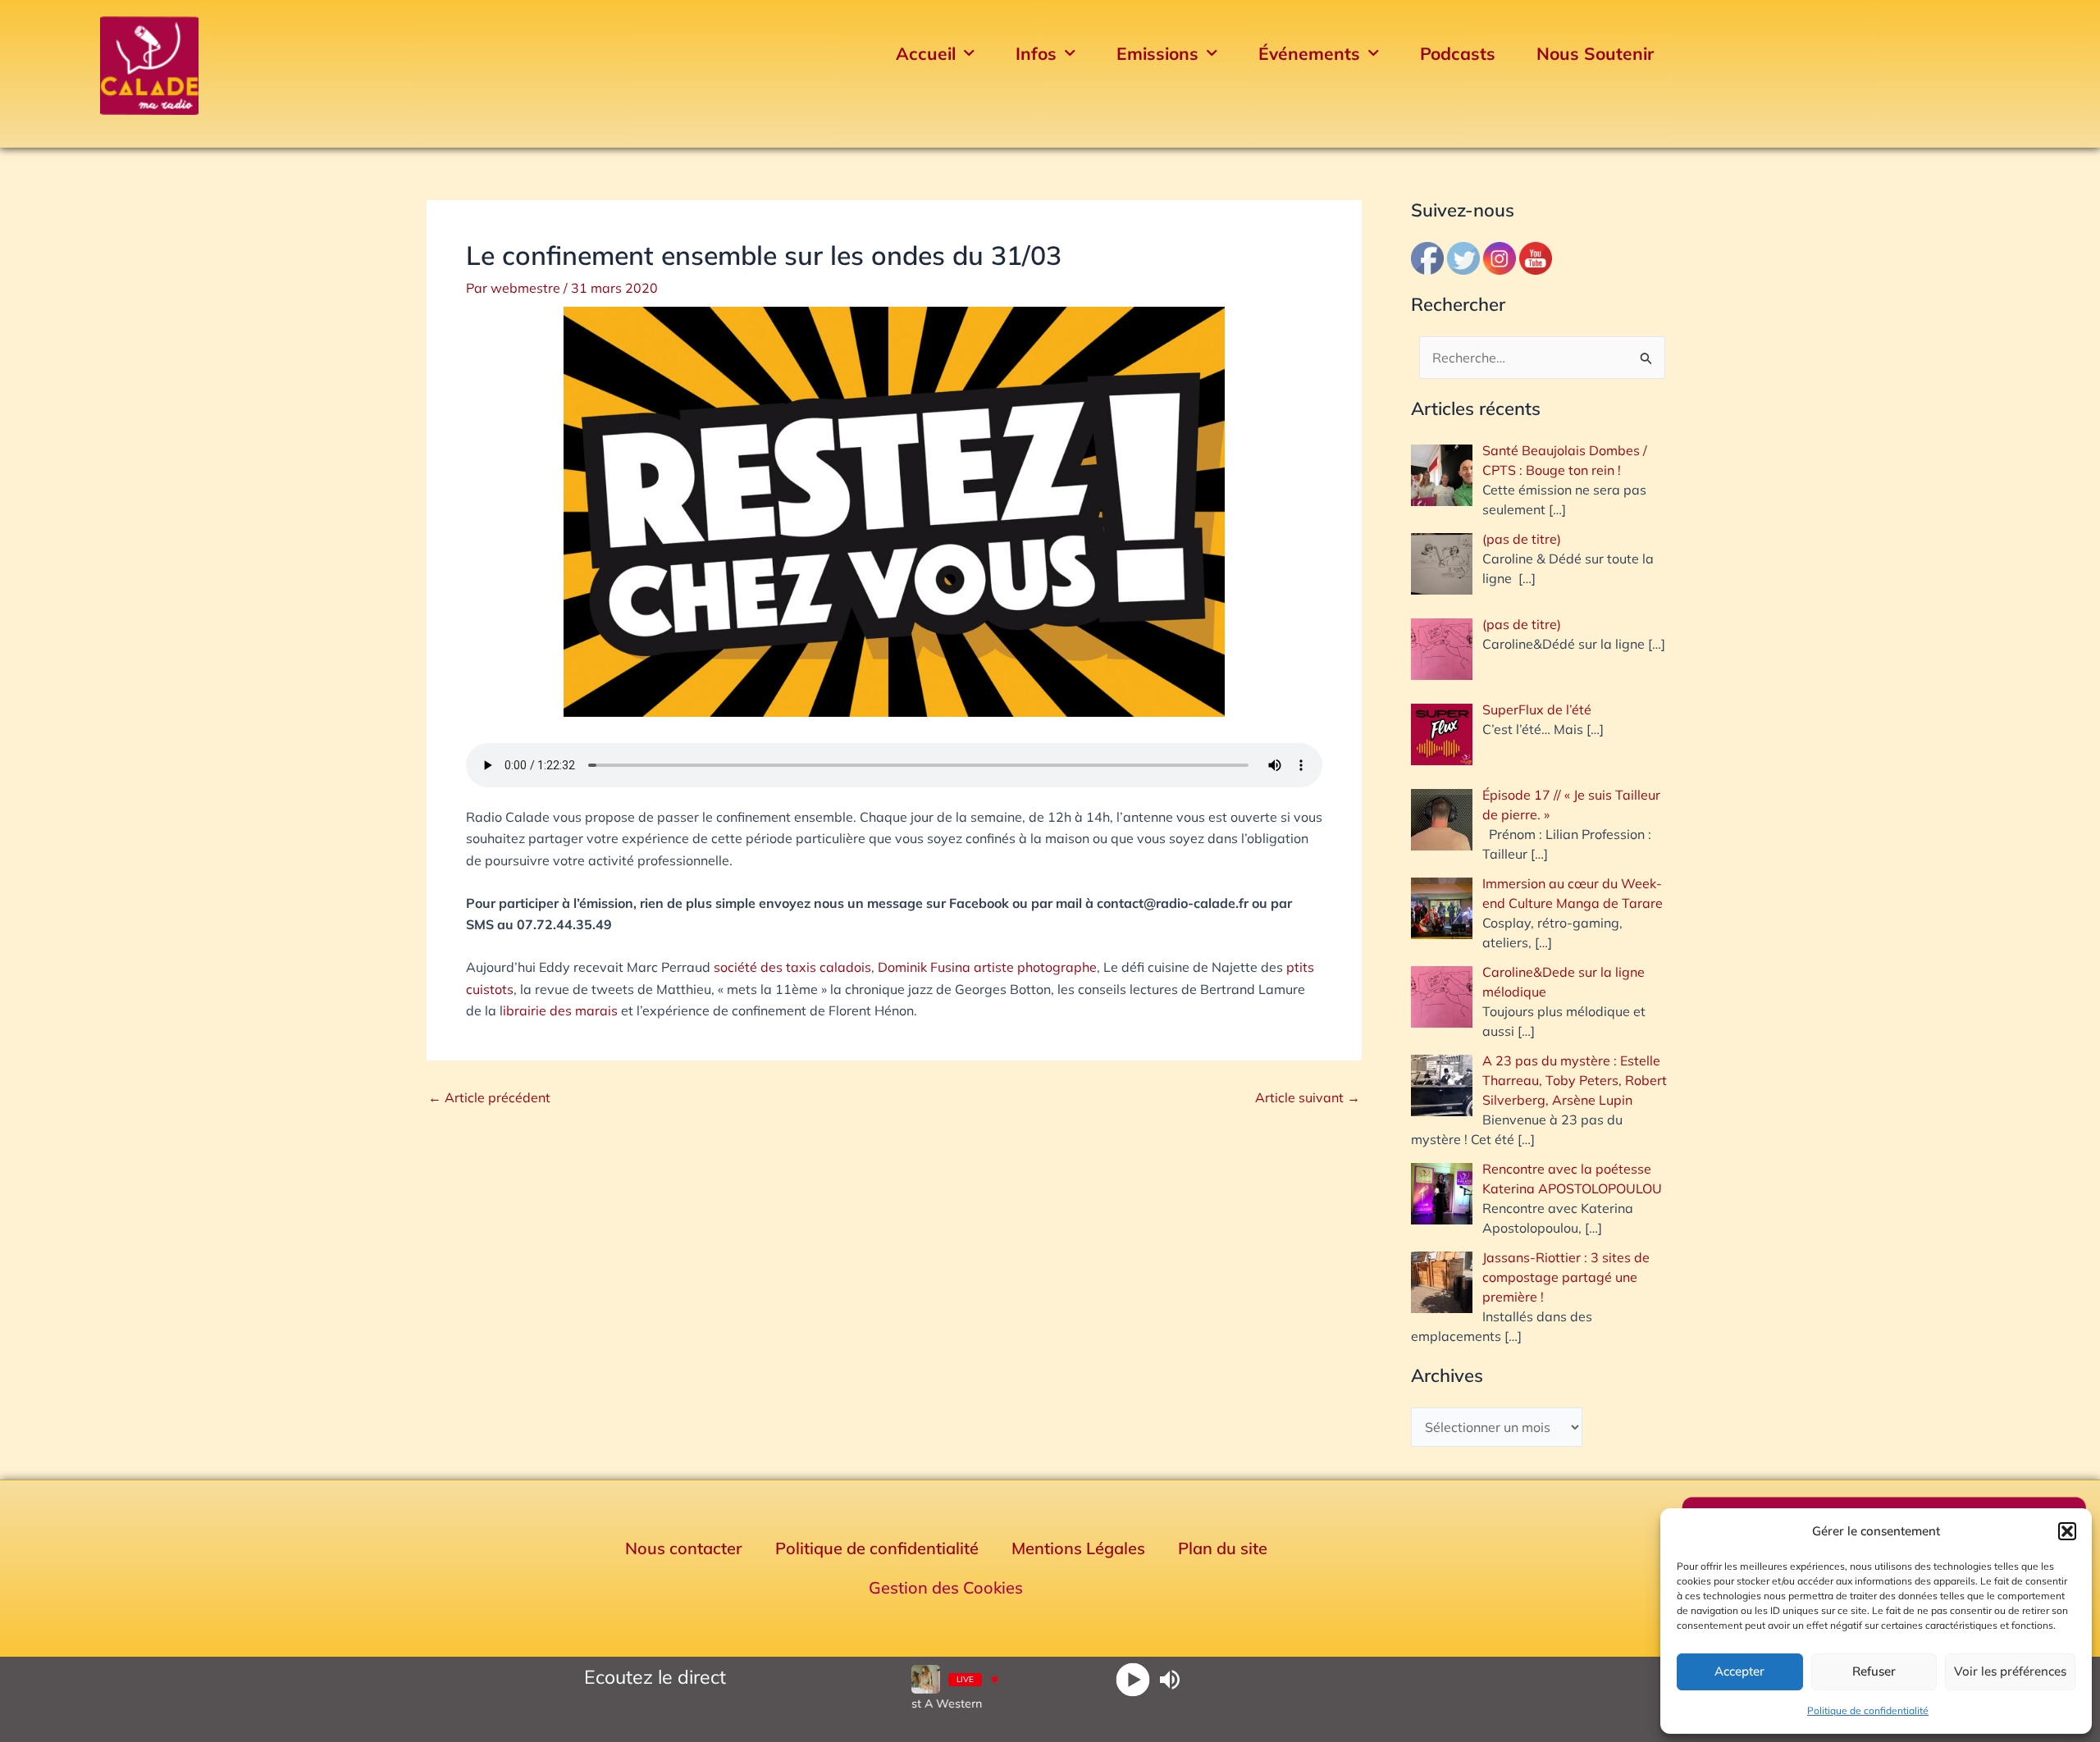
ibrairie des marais (560, 1010)
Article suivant (1308, 1097)
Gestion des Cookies (946, 1587)
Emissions (1157, 53)
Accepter (1739, 1671)
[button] (2067, 1531)
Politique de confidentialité (1868, 1710)
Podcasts (1458, 53)
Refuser (1874, 1671)
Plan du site (1223, 1548)
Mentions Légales (1078, 1548)
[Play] (1132, 1679)
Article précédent (489, 1097)
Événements (1309, 53)
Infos (1036, 53)
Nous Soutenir (1595, 53)
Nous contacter (684, 1548)
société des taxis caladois (792, 967)
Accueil (926, 53)
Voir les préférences (2010, 1671)
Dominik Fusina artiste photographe (987, 967)
